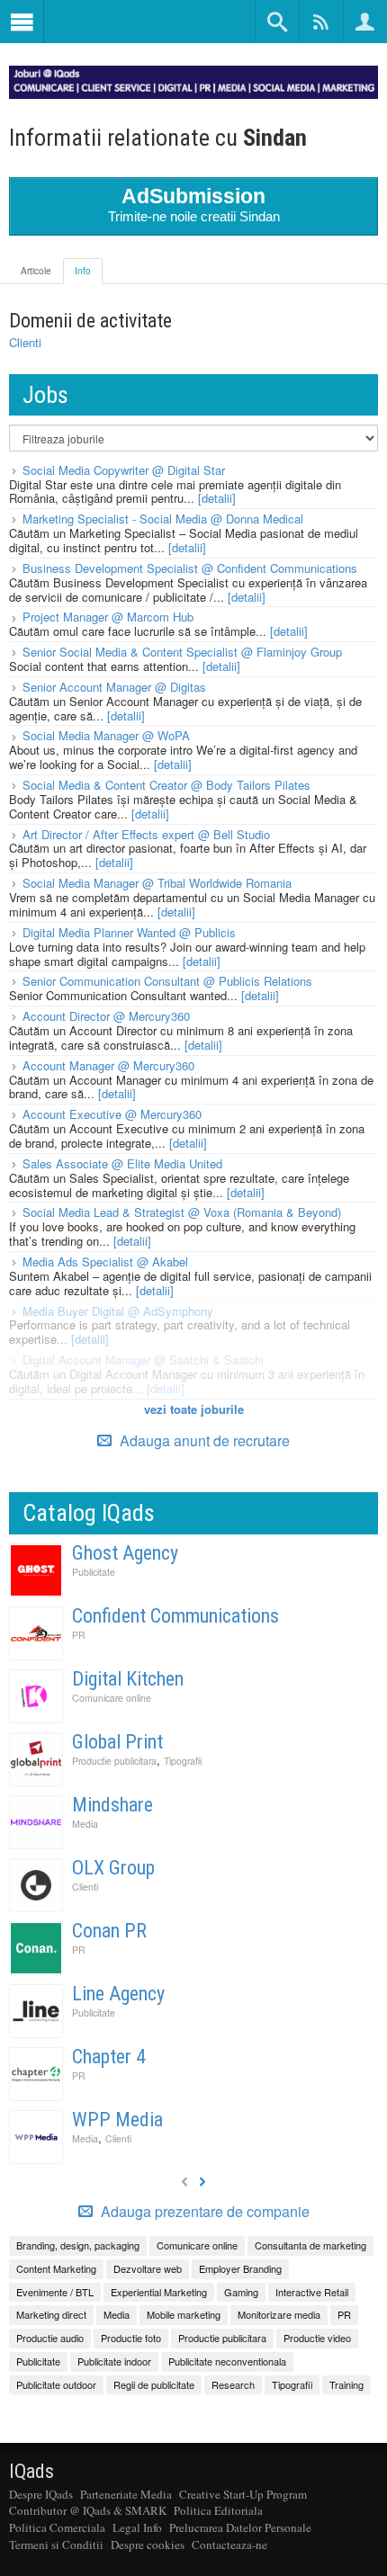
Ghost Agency (125, 1553)
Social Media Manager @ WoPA (106, 735)
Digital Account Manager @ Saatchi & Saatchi (143, 1360)
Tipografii (183, 1761)
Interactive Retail (312, 2292)
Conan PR (109, 1931)
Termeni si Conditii (56, 2545)
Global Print (117, 1742)
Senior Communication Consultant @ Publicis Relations (167, 981)
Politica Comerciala (57, 2527)
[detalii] (217, 498)
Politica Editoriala (218, 2510)
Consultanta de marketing (310, 2245)
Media (85, 1824)
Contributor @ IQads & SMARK (88, 2510)
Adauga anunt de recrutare (203, 1440)
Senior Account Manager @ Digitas (114, 687)
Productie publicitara (114, 1761)
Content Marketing (56, 2268)
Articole (36, 271)
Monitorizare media (279, 2314)
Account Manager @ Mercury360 (108, 1065)
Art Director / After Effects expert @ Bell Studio (146, 834)
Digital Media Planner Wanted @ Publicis (129, 932)
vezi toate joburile (194, 1409)
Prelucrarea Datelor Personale (240, 2527)
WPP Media (117, 2120)
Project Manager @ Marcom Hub (108, 617)
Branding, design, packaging (78, 2245)
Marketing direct (51, 2314)
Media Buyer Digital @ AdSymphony (118, 1311)
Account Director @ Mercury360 (106, 1016)
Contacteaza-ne (229, 2545)
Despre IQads (41, 2494)
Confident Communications (175, 1616)
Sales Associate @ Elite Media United (122, 1163)
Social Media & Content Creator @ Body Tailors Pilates (166, 785)
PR (79, 1635)
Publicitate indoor (114, 2361)
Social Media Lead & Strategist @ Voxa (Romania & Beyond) (182, 1212)
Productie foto (131, 2338)
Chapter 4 (109, 2057)
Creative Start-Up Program (243, 2494)
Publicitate (94, 1572)
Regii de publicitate (154, 2384)
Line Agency (118, 1994)
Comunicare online (112, 1698)
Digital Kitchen (128, 1679)
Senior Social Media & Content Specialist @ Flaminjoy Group (182, 652)
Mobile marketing (184, 2314)
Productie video (317, 2338)
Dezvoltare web (148, 2268)
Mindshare (112, 1805)
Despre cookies (148, 2545)
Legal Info (137, 2527)
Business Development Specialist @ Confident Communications (190, 568)
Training (346, 2384)
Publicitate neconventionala (227, 2361)
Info (83, 271)
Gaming (241, 2292)
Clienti (25, 342)
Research (233, 2384)
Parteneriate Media (126, 2494)
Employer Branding (240, 2268)
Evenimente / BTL (55, 2292)
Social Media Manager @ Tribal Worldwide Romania (157, 883)
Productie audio (50, 2338)
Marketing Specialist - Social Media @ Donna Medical (163, 519)
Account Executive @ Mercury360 (112, 1114)
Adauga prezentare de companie (203, 2212)
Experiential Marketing (159, 2292)
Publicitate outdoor (56, 2384)
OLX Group (113, 1868)
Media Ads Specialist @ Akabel (105, 1261)
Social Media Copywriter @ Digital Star (124, 470)
